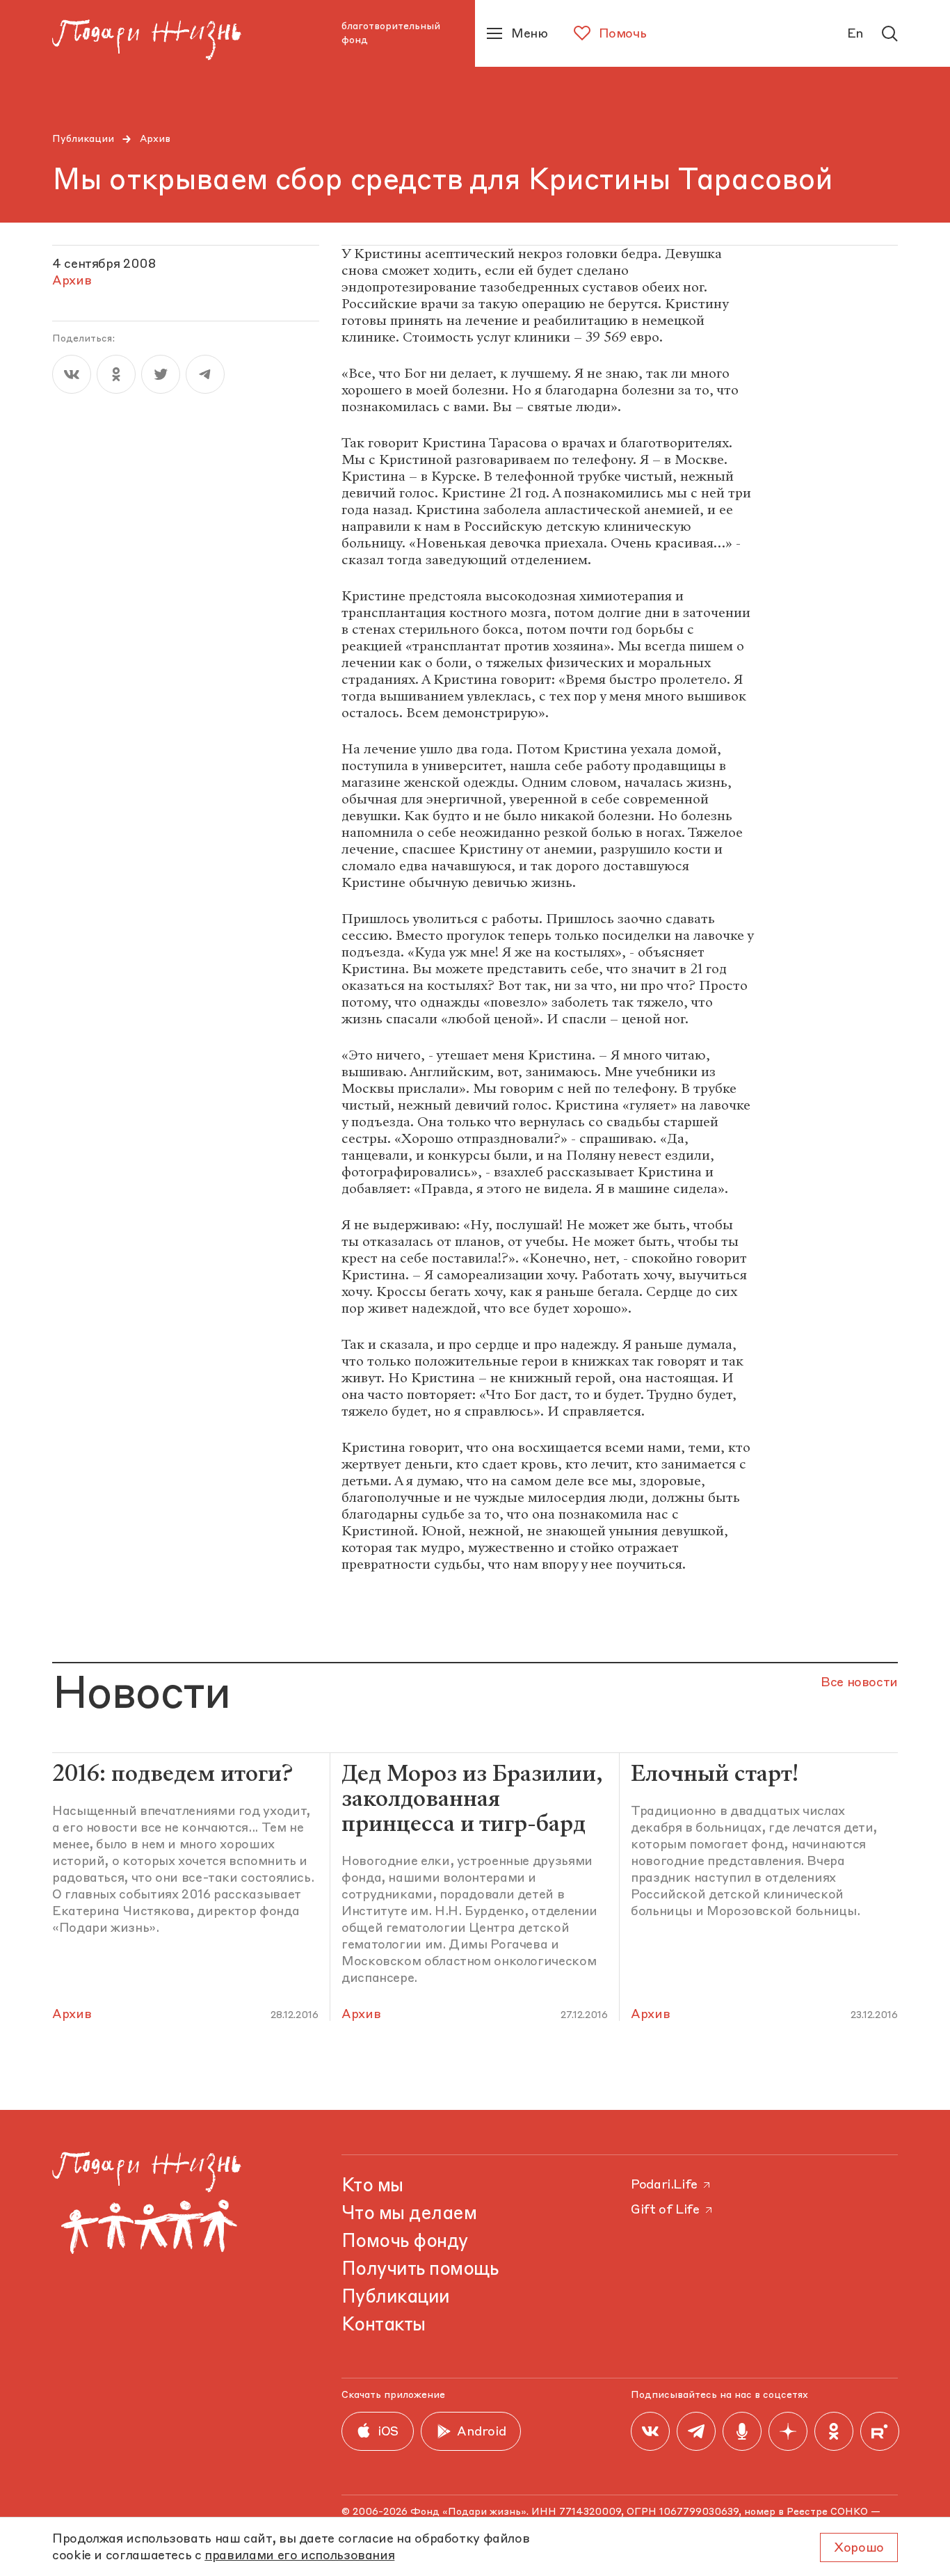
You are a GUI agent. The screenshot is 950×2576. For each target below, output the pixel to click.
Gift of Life (665, 2210)
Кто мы (372, 2186)
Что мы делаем (409, 2214)
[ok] (116, 374)
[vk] (72, 374)
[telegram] (205, 374)
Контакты (384, 2326)
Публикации (83, 139)
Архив (155, 139)
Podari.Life (664, 2185)
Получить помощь (420, 2270)
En (855, 34)
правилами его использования (299, 2556)
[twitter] (161, 374)
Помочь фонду (405, 2242)
